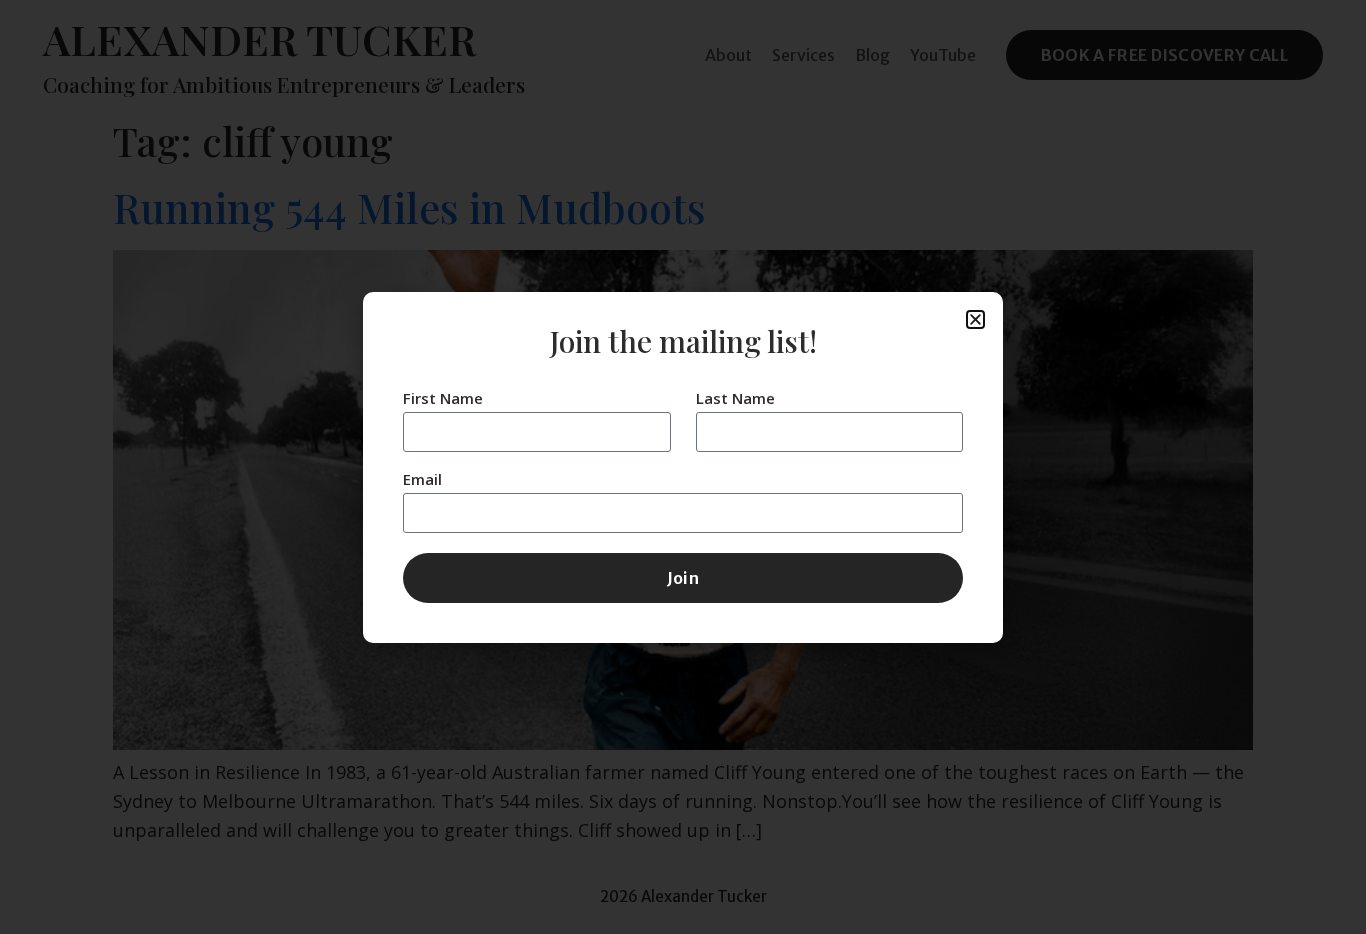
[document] (683, 467)
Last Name (735, 399)
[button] (975, 319)
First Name (443, 399)
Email (422, 480)
